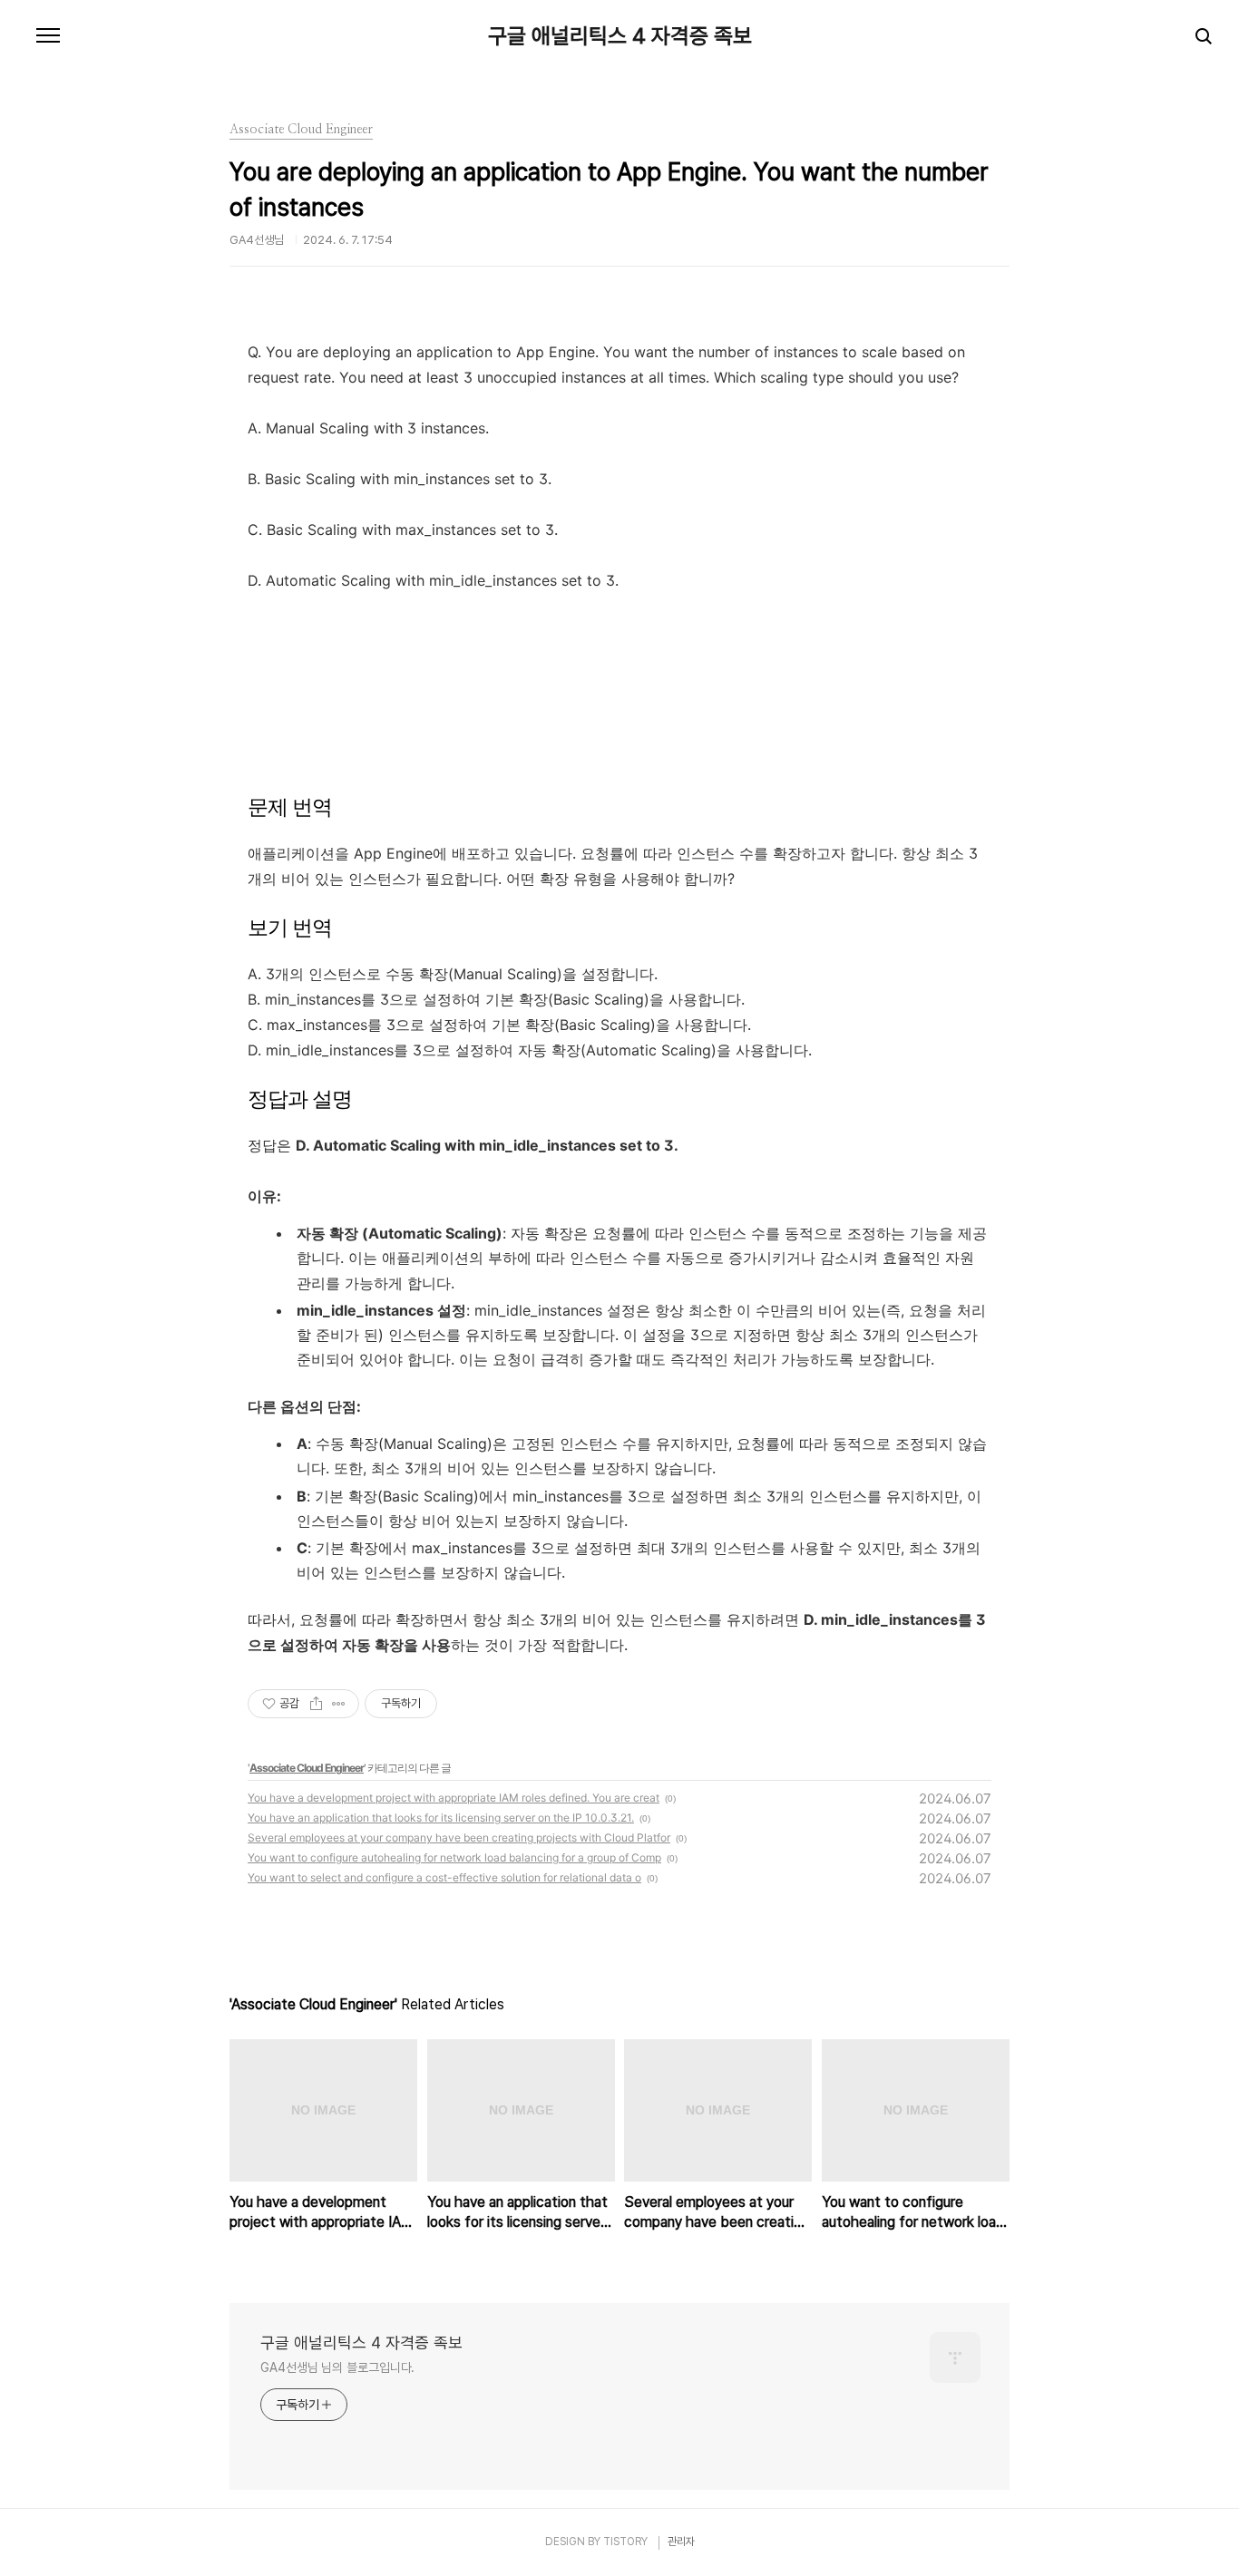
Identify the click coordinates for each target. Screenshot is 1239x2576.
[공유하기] (316, 1704)
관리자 (681, 2542)
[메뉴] (48, 36)
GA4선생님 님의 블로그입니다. (337, 2367)
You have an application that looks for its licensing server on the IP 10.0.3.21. (441, 1818)
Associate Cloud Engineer (307, 1768)
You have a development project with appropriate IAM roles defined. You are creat (454, 1798)
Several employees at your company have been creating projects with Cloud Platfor (459, 1837)
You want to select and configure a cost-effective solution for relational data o (444, 1877)
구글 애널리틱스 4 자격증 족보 (620, 36)
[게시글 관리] (339, 1704)
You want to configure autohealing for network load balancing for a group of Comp (454, 1857)
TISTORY (625, 2542)
